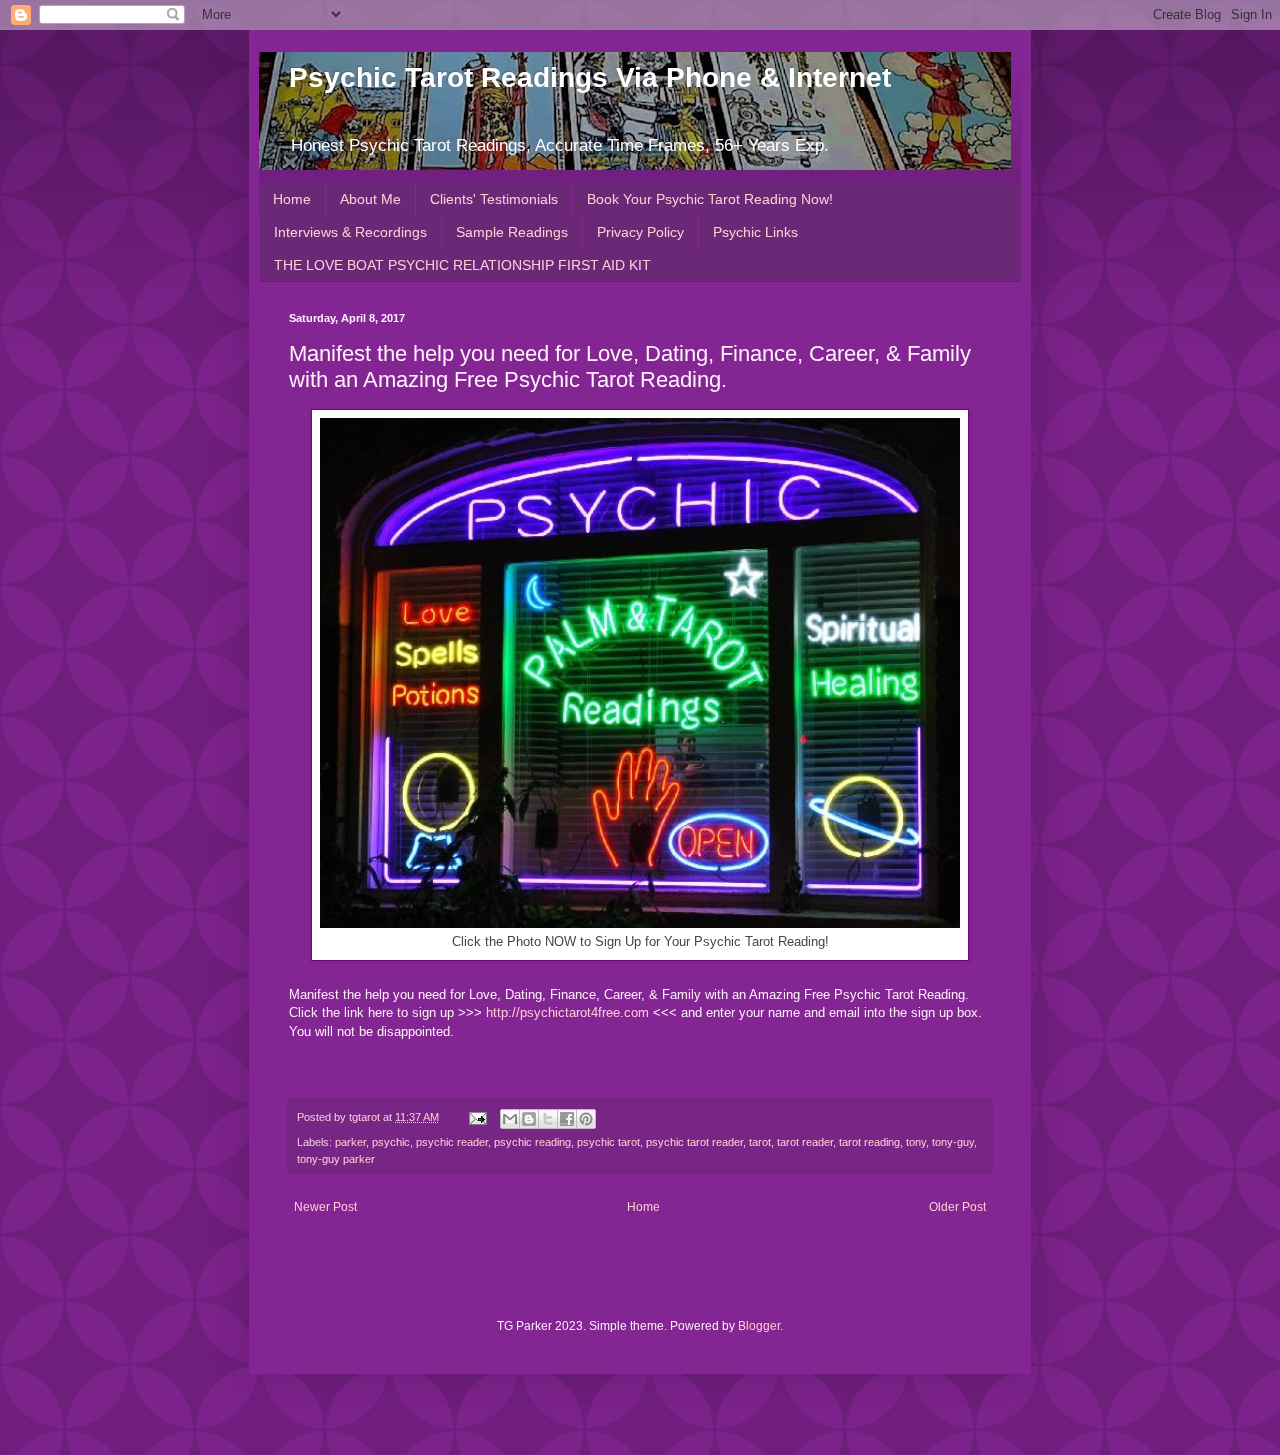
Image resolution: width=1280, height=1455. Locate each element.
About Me (370, 199)
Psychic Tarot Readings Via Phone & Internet (590, 77)
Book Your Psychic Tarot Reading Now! (710, 199)
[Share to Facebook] (567, 1119)
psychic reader (452, 1142)
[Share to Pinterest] (586, 1119)
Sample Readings (512, 232)
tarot (760, 1142)
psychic (391, 1142)
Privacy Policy (640, 232)
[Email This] (510, 1119)
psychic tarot (608, 1142)
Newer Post (325, 1207)
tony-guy (953, 1142)
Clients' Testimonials (494, 199)
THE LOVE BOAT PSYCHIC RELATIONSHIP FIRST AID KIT (462, 265)
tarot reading (869, 1142)
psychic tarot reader (694, 1142)
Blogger (759, 1326)
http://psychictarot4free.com (567, 1012)
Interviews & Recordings (350, 232)
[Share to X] (548, 1119)
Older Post (957, 1207)
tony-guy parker (336, 1159)
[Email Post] (477, 1117)
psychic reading (532, 1142)
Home (292, 199)
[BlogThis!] (529, 1119)
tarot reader (805, 1142)
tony (916, 1142)
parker (350, 1142)
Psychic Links (755, 232)
